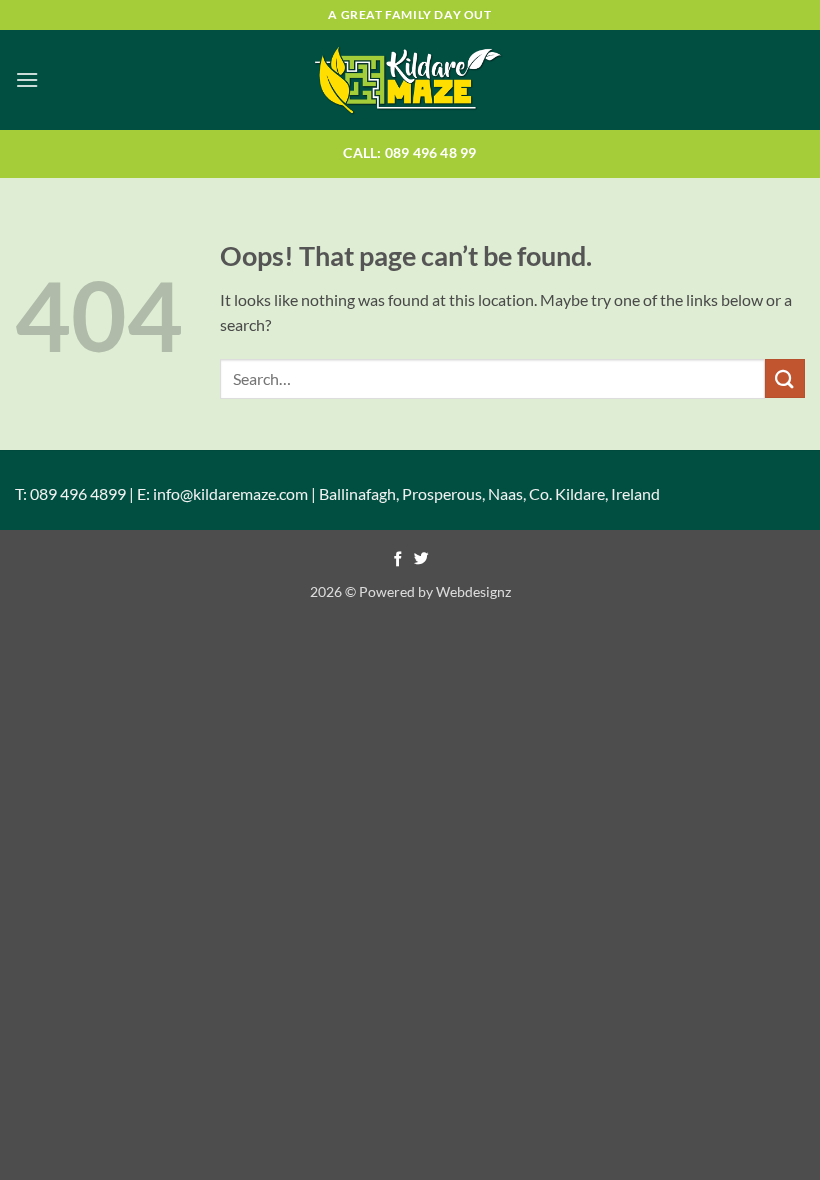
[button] (27, 79)
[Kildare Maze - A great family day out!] (410, 80)
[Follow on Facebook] (398, 560)
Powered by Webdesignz (435, 591)
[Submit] (785, 378)
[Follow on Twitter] (421, 560)
